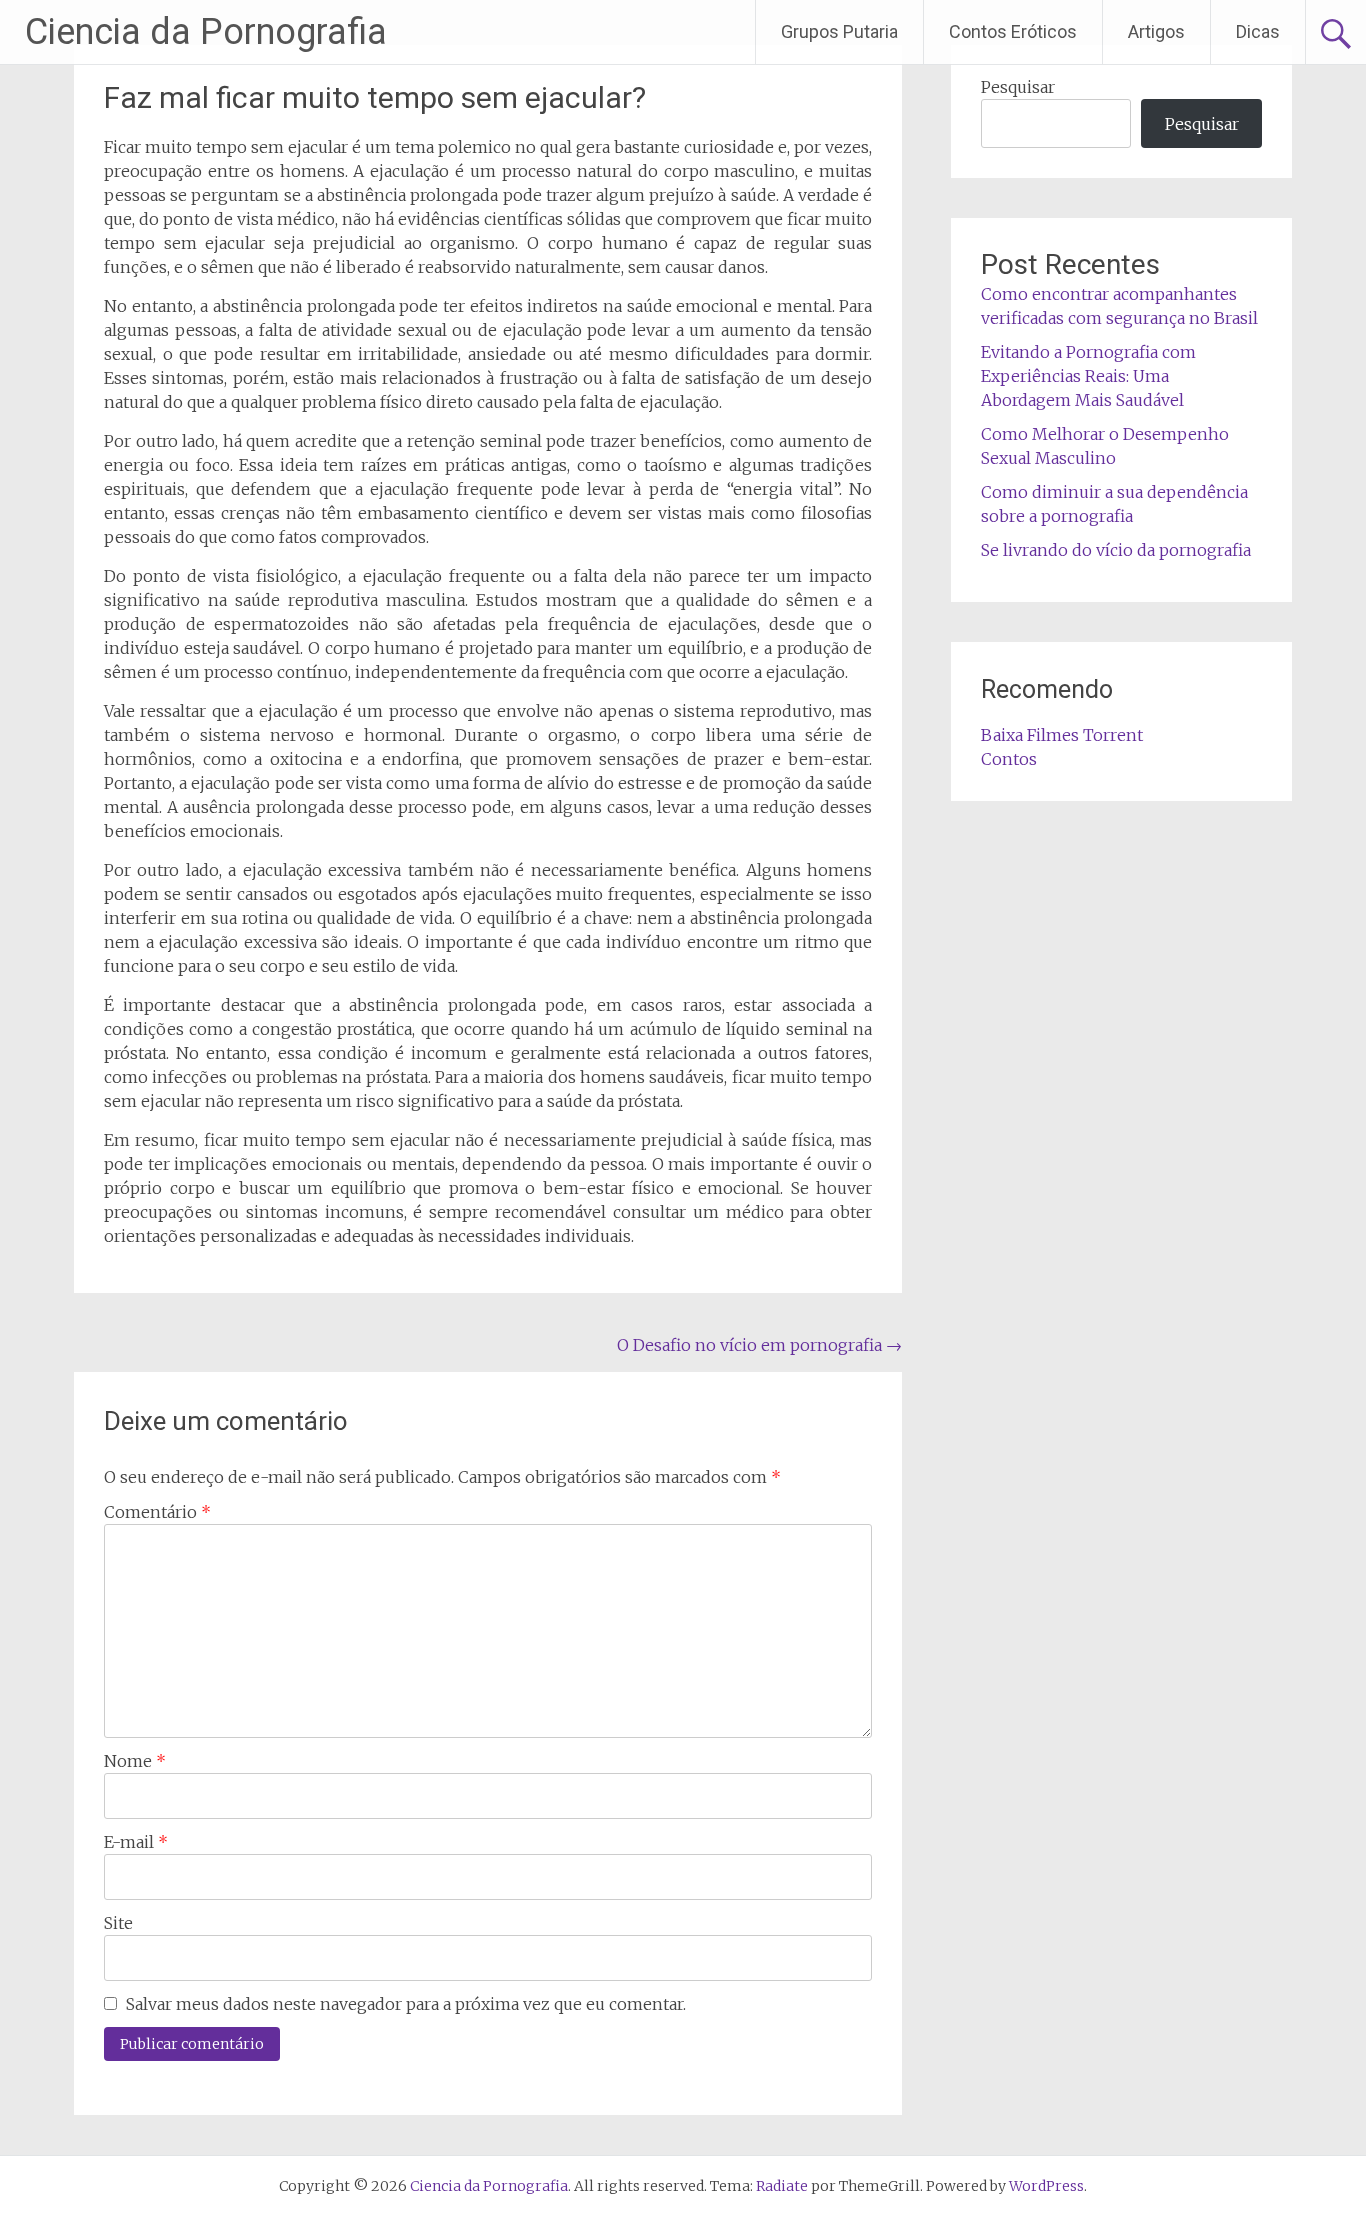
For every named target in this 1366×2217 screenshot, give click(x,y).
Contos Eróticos (1013, 31)
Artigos (1156, 31)
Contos (1009, 759)
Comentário (157, 1512)
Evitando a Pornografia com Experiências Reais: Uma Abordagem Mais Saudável (1088, 376)
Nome (135, 1761)
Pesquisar (1018, 87)
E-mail (136, 1842)
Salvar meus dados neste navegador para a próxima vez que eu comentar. (406, 2004)
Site (118, 1923)
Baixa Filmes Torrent (1062, 735)
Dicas (1258, 31)
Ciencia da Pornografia (206, 32)
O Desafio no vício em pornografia (759, 1345)
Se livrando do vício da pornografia (1116, 550)
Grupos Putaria (839, 31)
